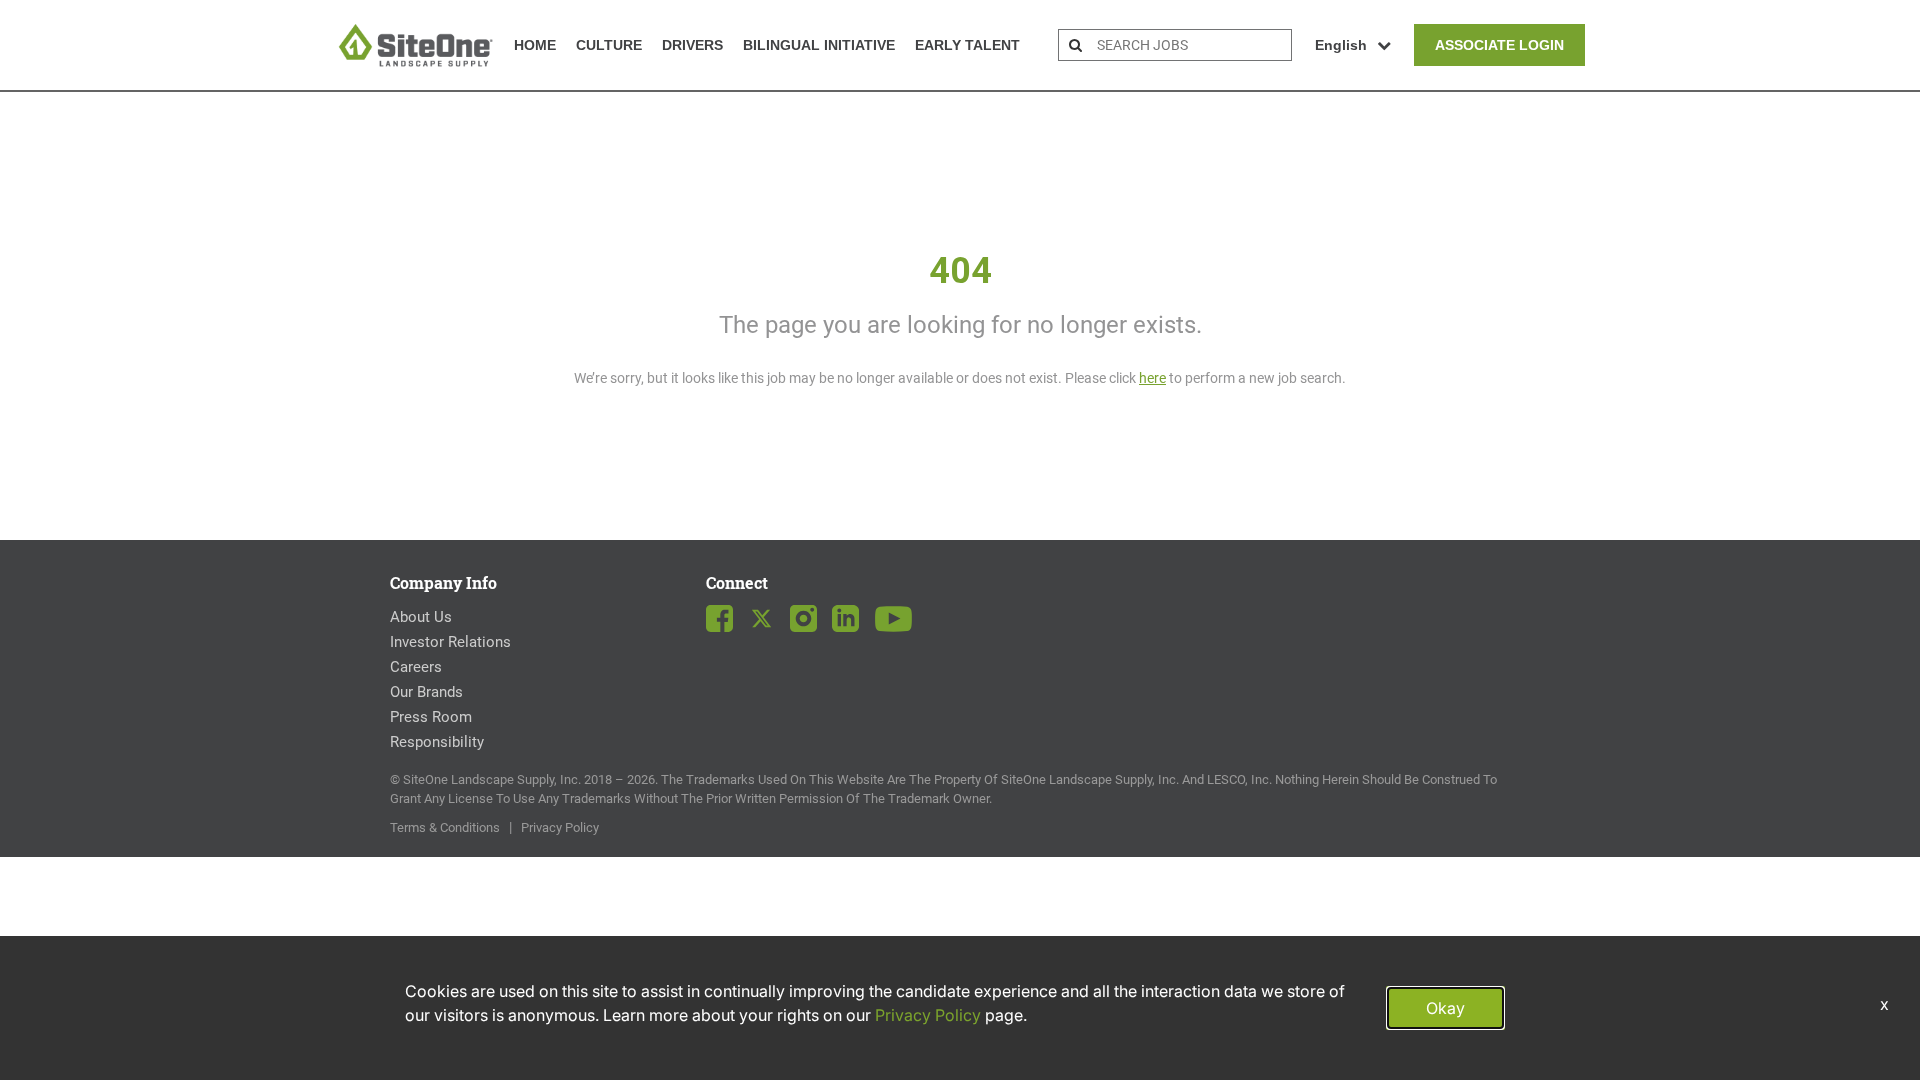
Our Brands (426, 692)
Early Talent (967, 45)
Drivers (692, 45)
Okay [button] (1445, 1008)
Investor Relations (450, 642)
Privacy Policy (560, 827)
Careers (416, 667)
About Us (421, 617)
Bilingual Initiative (819, 45)
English (1341, 45)
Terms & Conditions (445, 827)
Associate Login (1499, 45)
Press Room (431, 717)
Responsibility (437, 742)
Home (535, 45)
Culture (609, 45)
